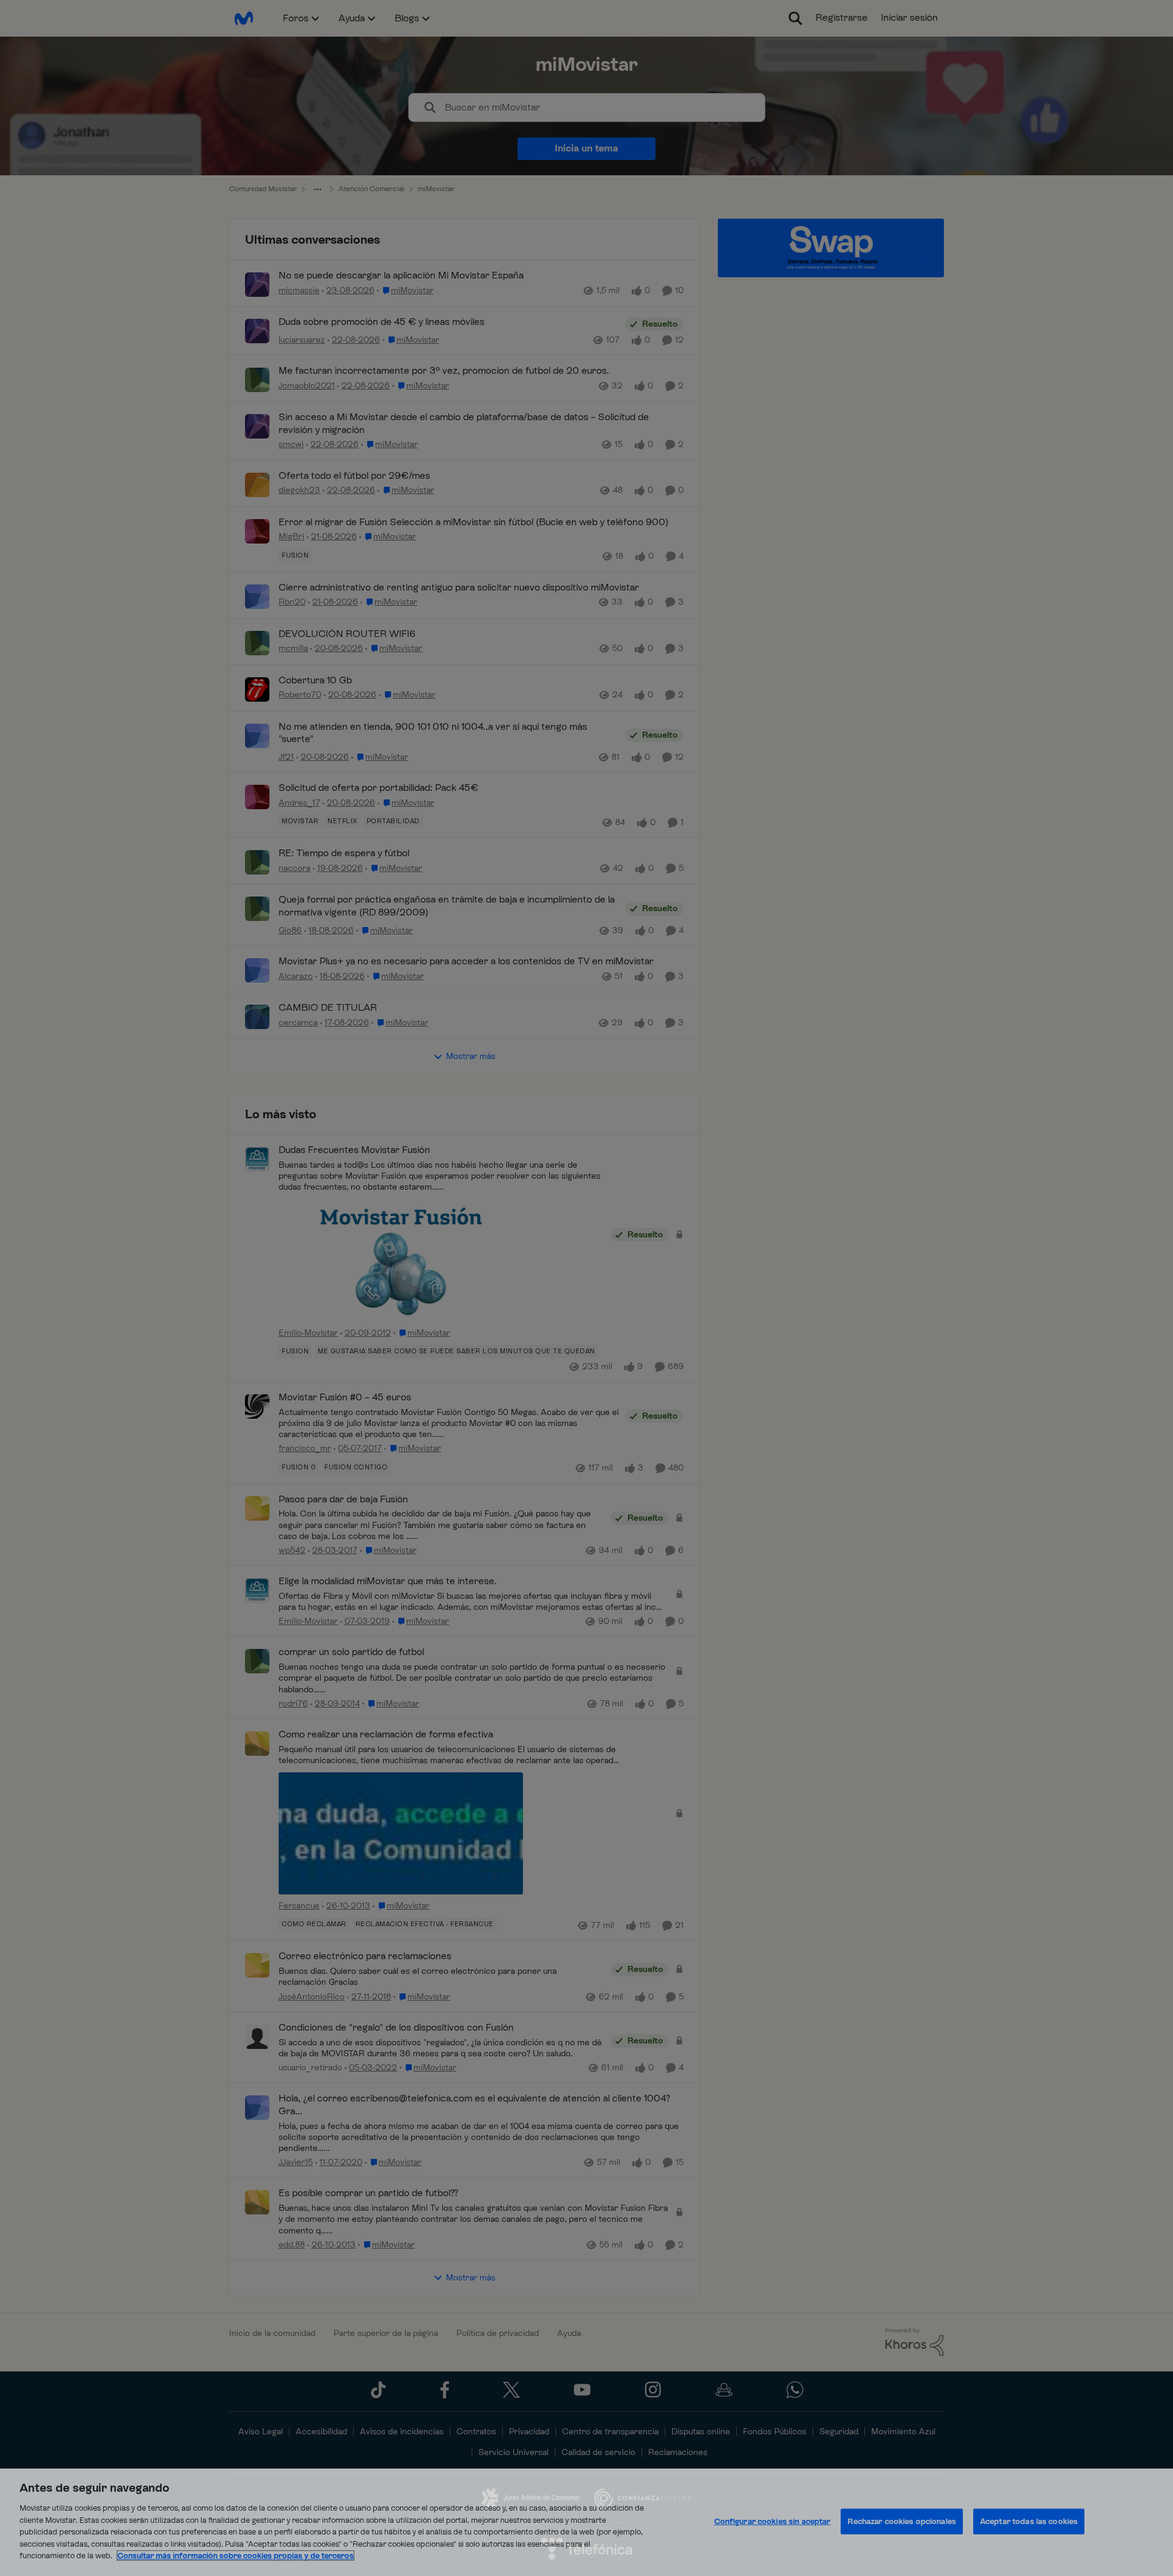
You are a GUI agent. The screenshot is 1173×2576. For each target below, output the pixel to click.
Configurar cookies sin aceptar (773, 2521)
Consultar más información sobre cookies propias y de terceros (236, 2556)
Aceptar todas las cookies (1029, 2521)
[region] (586, 2522)
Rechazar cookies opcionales (902, 2521)
